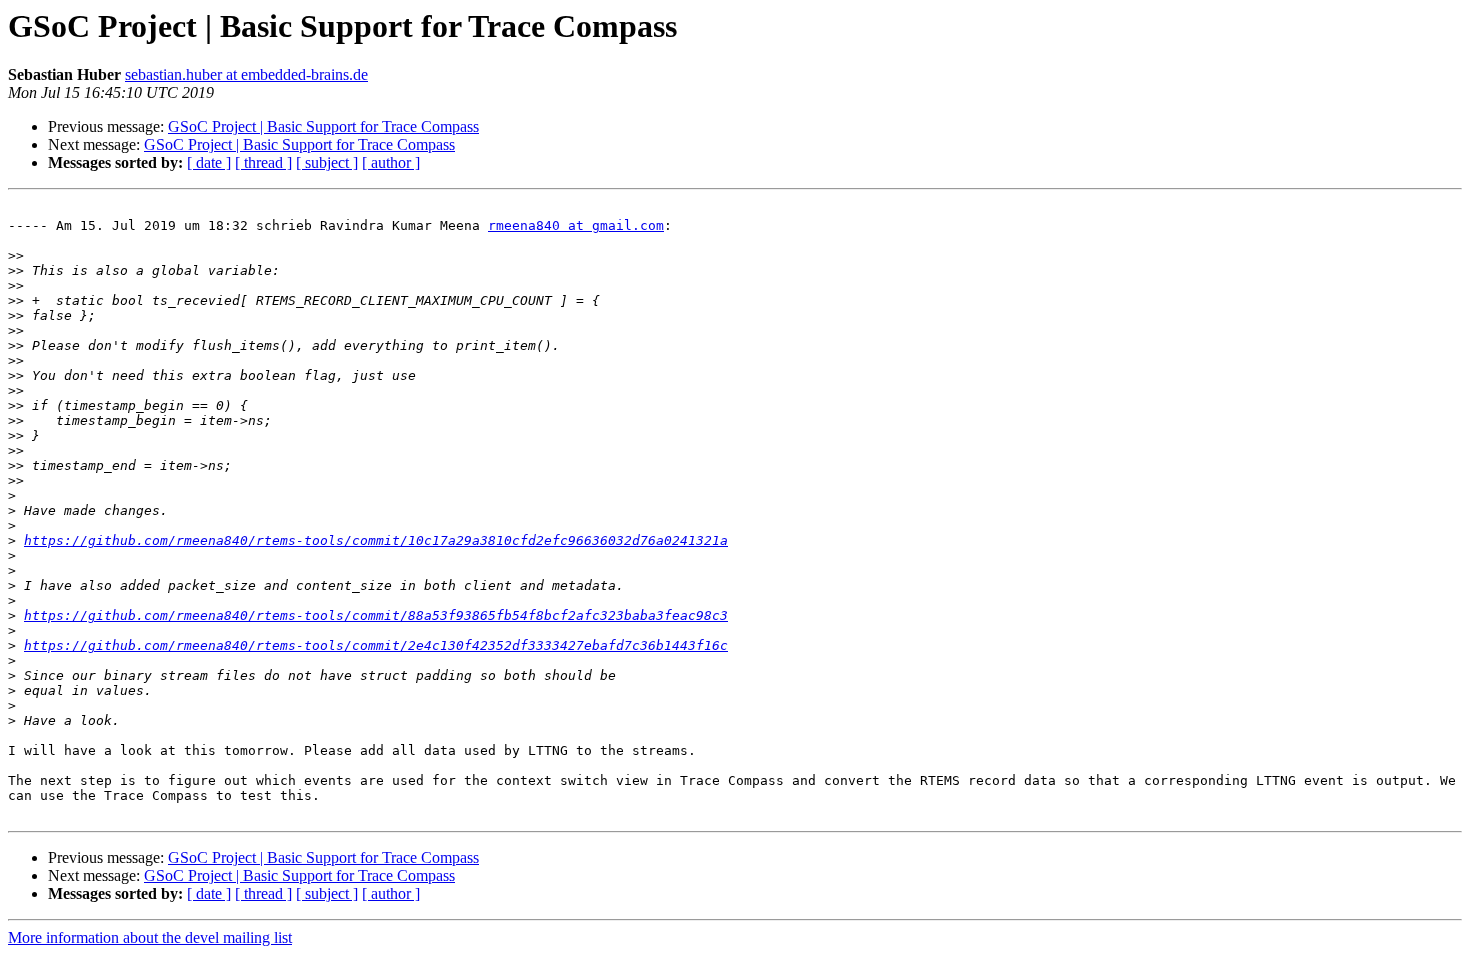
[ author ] (391, 162)
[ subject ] (327, 162)
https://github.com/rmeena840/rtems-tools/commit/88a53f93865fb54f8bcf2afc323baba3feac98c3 (376, 615)
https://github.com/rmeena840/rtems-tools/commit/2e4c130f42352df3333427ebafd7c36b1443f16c (376, 645)
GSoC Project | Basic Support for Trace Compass (323, 126)
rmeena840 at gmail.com (576, 225)
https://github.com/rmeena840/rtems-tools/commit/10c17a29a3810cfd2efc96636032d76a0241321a (376, 540)
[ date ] (209, 162)
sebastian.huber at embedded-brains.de (246, 74)
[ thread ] (263, 162)
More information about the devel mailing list (150, 937)
